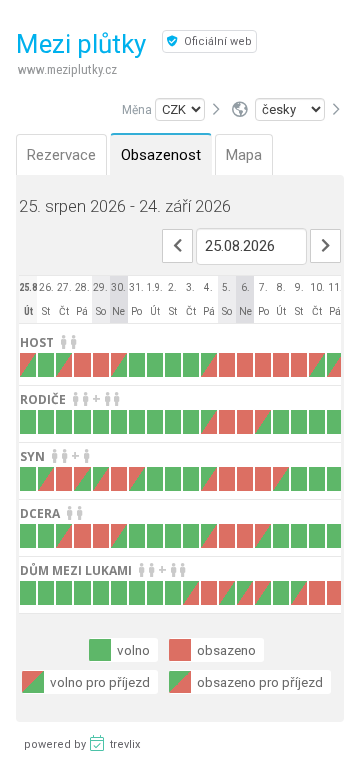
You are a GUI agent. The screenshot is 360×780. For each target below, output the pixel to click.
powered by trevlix (82, 744)
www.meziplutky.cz (67, 69)
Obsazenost (161, 155)
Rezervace (61, 155)
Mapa (244, 155)
